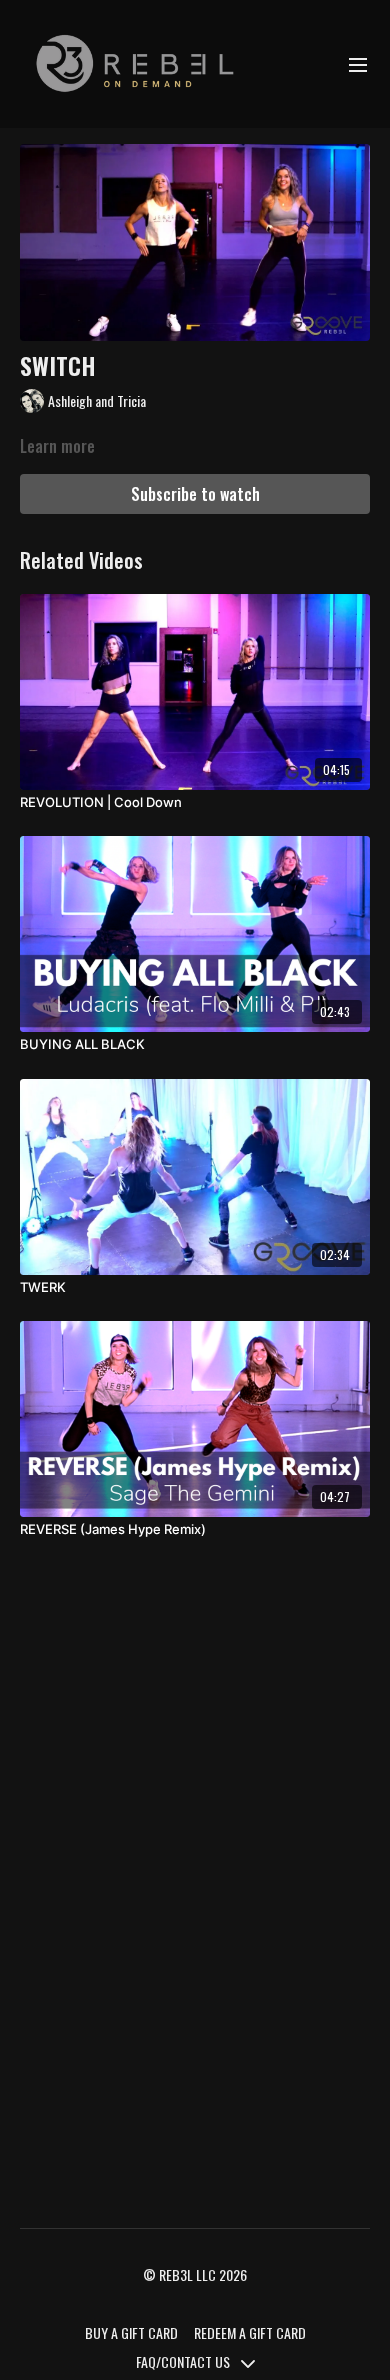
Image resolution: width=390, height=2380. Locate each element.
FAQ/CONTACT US (184, 2361)
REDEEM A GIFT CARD (250, 2332)
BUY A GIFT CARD (131, 2332)
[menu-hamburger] (358, 64)
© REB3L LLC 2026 (195, 2275)
